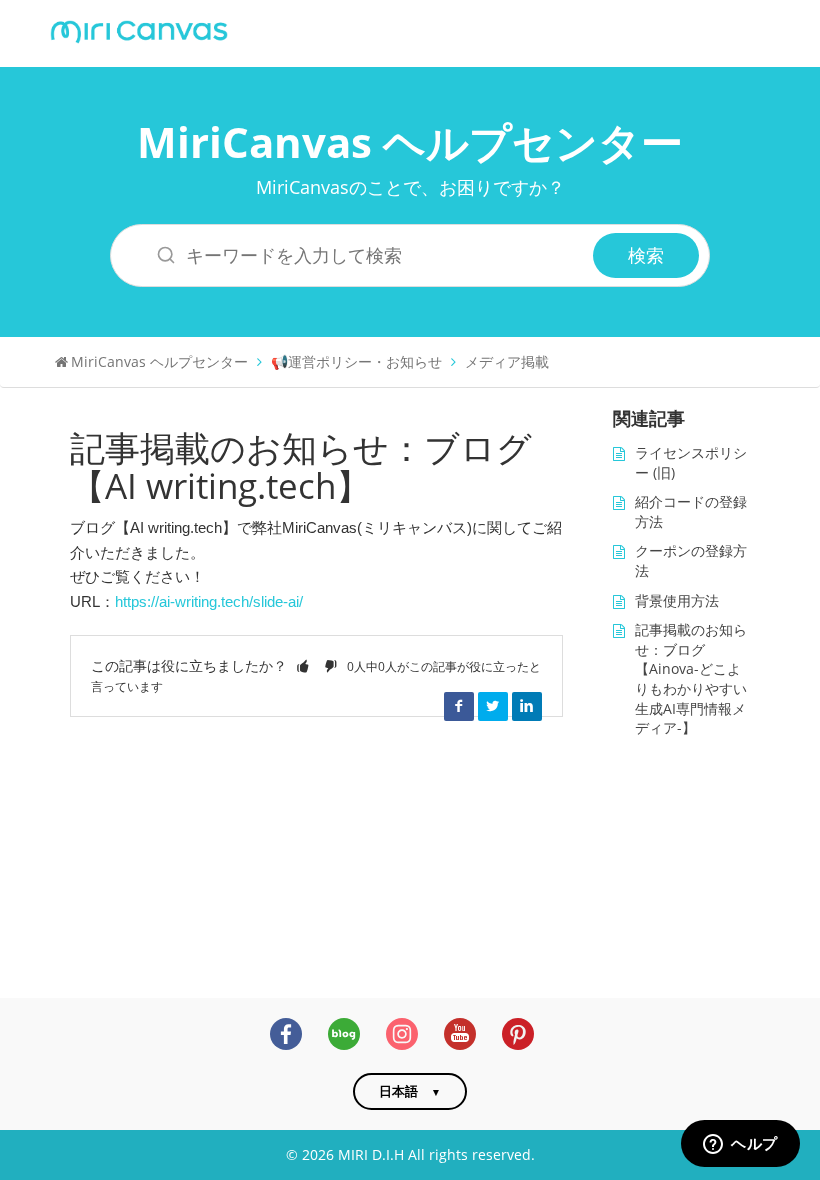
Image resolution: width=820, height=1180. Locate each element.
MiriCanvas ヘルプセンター (410, 141)
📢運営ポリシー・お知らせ (356, 361)
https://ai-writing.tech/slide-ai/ (209, 601)
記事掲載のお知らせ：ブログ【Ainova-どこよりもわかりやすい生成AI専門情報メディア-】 (691, 678)
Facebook (459, 706)
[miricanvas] (139, 29)
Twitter (493, 706)
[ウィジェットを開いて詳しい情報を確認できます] (740, 1145)
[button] (303, 665)
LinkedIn (527, 706)
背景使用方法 (677, 600)
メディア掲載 (507, 361)
